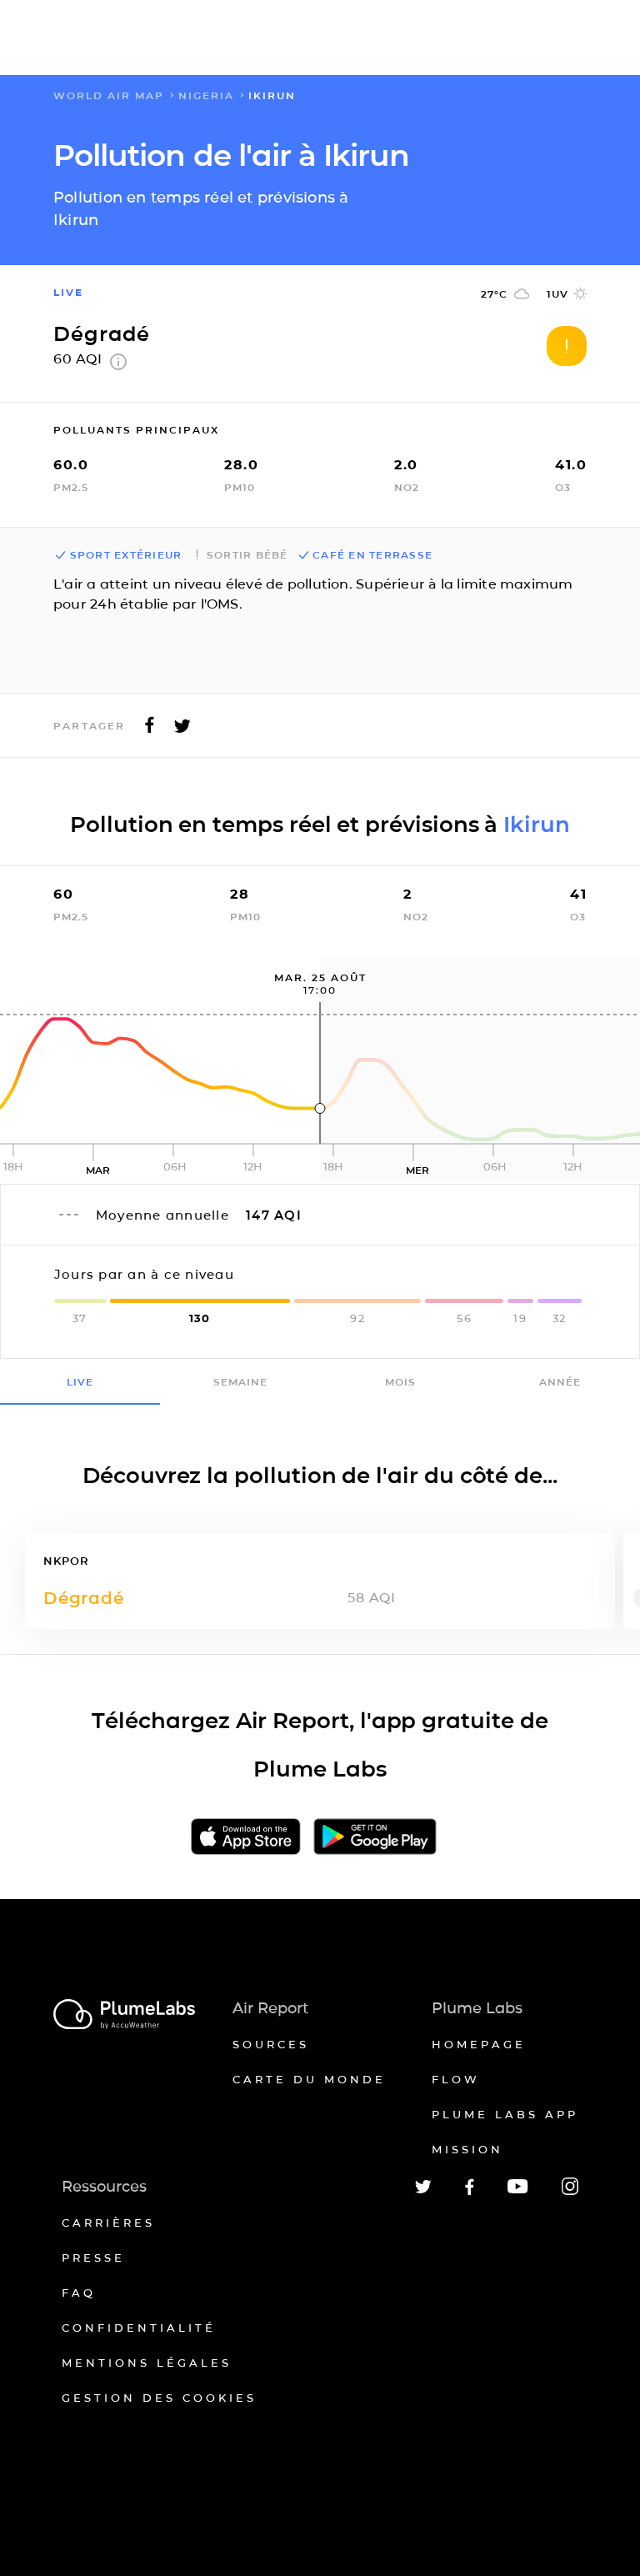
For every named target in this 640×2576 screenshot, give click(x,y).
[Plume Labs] (124, 2015)
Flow (456, 2079)
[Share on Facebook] (150, 730)
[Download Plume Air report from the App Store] (246, 1838)
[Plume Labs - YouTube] (518, 2191)
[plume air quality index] (118, 366)
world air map (109, 95)
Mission (467, 2149)
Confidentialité (139, 2328)
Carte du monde (309, 2079)
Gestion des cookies (159, 2398)
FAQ (79, 2293)
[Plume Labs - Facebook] (470, 2192)
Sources (271, 2044)
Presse (93, 2258)
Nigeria (206, 95)
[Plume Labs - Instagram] (570, 2192)
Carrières (108, 2223)
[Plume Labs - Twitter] (423, 2190)
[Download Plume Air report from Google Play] (375, 1838)
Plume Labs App (505, 2114)
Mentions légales (147, 2363)
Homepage (479, 2044)
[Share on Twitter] (182, 730)
